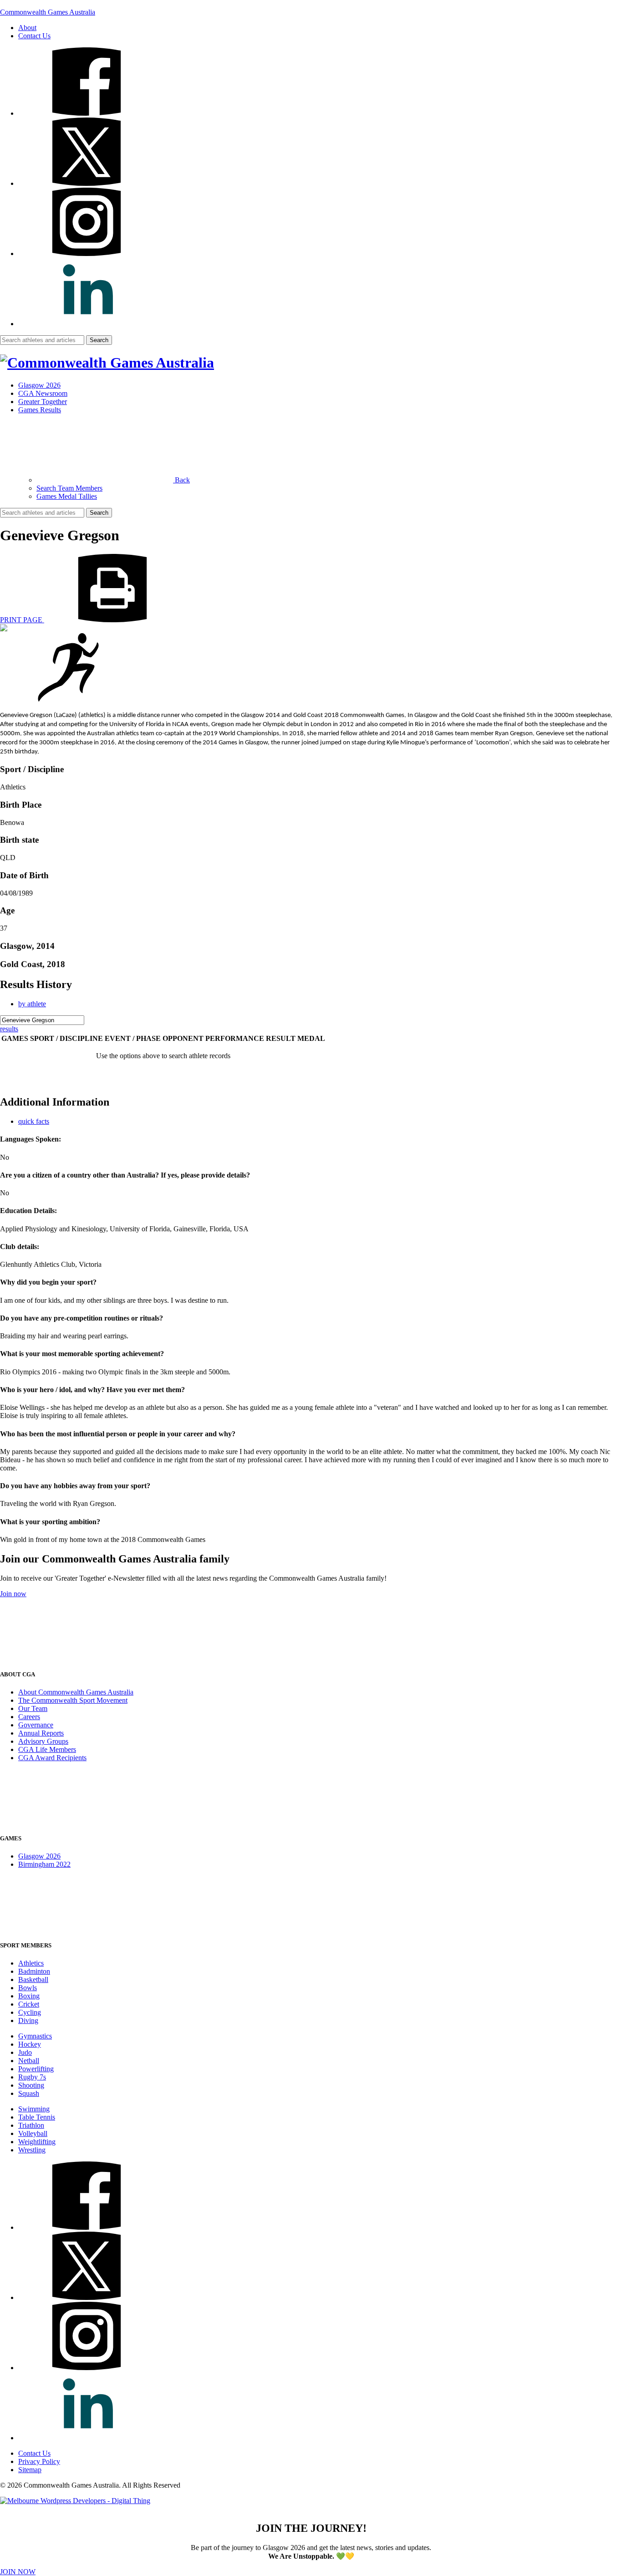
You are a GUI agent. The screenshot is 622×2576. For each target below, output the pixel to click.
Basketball (33, 1979)
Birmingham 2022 (44, 1864)
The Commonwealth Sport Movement (73, 1700)
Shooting (31, 2085)
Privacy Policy (39, 2461)
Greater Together (43, 402)
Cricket (29, 2004)
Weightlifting (37, 2142)
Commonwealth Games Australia (48, 12)
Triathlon (31, 2125)
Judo (25, 2052)
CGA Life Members (47, 1749)
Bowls (28, 1988)
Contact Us (34, 36)
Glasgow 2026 (39, 385)
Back (181, 480)
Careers (29, 1717)
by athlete (32, 1004)
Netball (29, 2061)
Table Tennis (37, 2117)
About (27, 28)
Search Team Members (69, 488)
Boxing (29, 1996)
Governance (36, 1725)
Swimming (34, 2109)
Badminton (34, 1971)
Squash (29, 2093)
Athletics (31, 1963)
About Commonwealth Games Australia (76, 1692)
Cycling (30, 2012)
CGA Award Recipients (52, 1758)
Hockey (30, 2044)
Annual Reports (41, 1733)
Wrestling (32, 2150)
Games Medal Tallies (67, 496)
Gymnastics (35, 2036)
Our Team (33, 1708)
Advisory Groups (43, 1741)
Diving (28, 2020)
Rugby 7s (32, 2077)
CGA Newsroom (43, 393)
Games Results (40, 410)
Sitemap (30, 2470)
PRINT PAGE (22, 620)
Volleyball (33, 2133)
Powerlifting (36, 2069)
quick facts (34, 1121)
